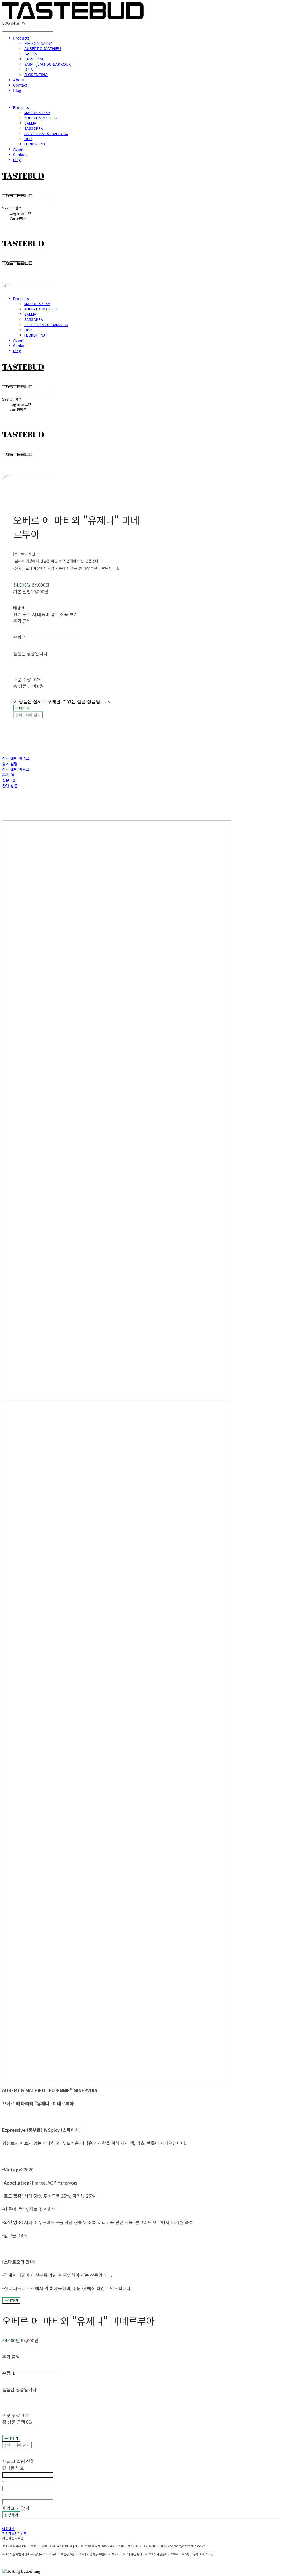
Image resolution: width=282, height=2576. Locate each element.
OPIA (29, 69)
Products (21, 38)
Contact (20, 85)
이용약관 (8, 2529)
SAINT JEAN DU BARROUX (48, 64)
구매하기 (11, 2300)
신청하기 (11, 2515)
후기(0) (8, 775)
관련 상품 (10, 786)
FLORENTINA (36, 75)
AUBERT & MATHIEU (43, 49)
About (19, 80)
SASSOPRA (34, 59)
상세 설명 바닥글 (16, 769)
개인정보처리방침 (15, 2533)
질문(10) (9, 780)
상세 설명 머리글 (16, 758)
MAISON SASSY (38, 43)
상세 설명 (10, 764)
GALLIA (31, 54)
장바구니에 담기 (17, 2445)
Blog (17, 90)
